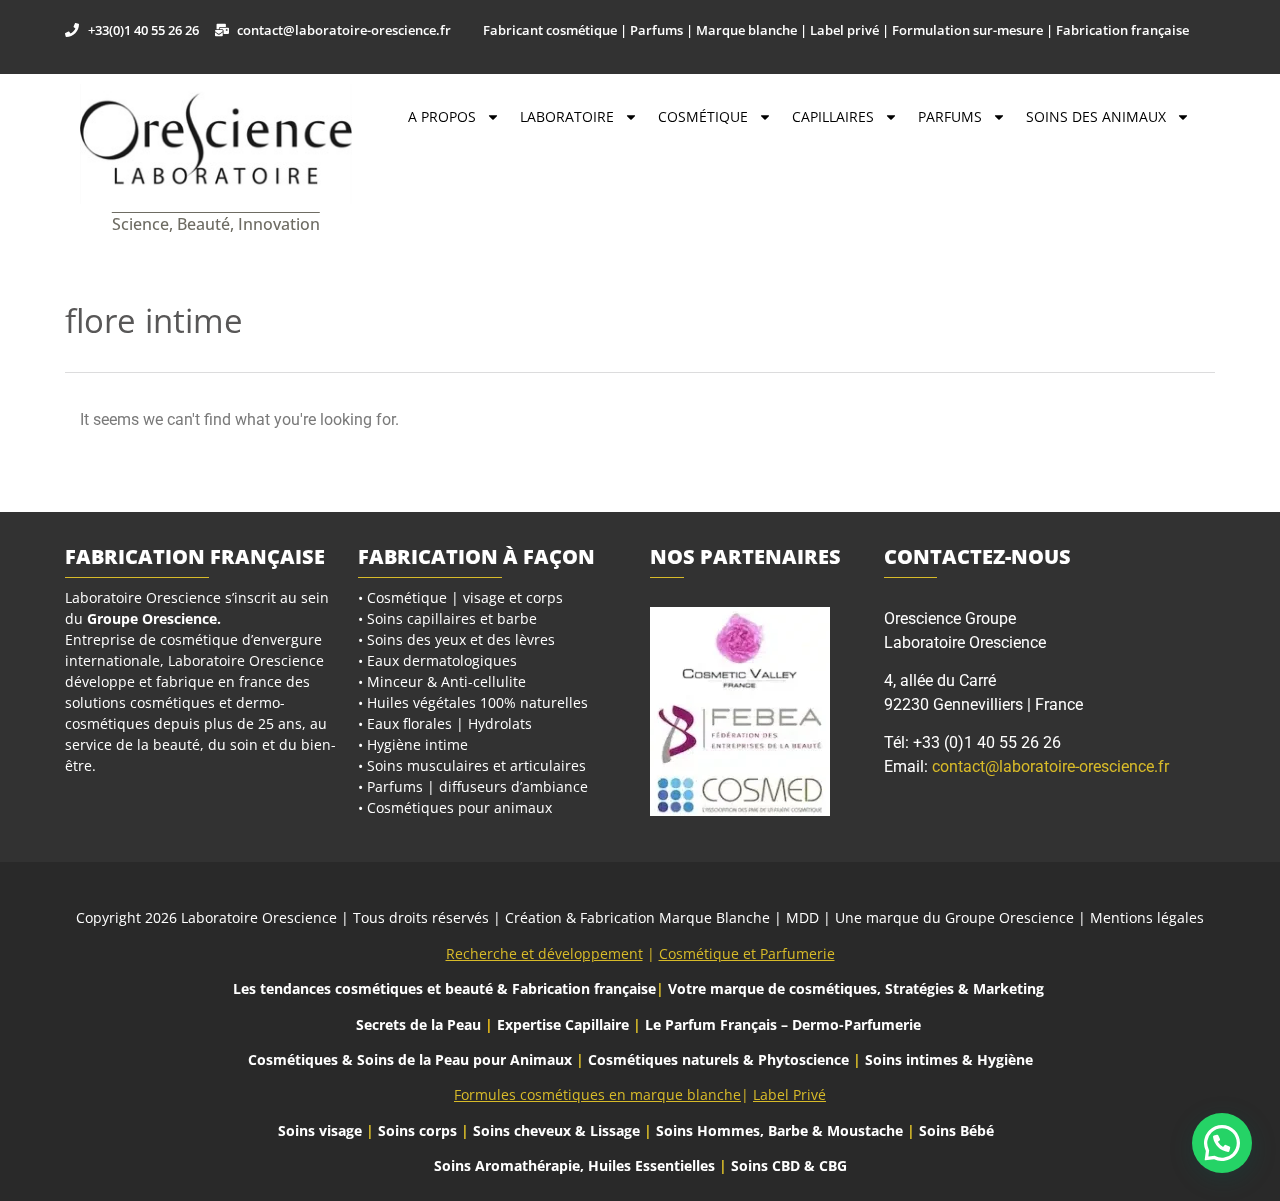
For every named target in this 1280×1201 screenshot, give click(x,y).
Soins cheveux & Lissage (556, 1130)
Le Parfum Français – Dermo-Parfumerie (785, 1024)
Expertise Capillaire (563, 1024)
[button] (1222, 1143)
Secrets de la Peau (418, 1024)
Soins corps (417, 1130)
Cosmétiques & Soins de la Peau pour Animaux (410, 1059)
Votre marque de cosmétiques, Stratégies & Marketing (856, 988)
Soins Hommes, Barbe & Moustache (779, 1130)
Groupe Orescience (152, 618)
